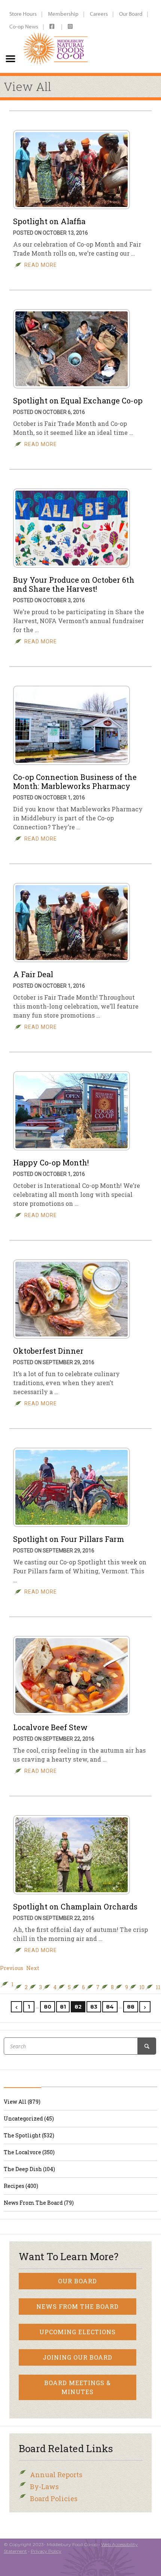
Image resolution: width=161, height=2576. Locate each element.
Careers (99, 14)
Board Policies (54, 2499)
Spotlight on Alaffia (49, 221)
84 (110, 2007)
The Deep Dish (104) (29, 2169)
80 (48, 2007)
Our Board (131, 14)
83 (94, 2007)
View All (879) (22, 2102)
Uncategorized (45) (29, 2118)
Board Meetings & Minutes (78, 2387)
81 (63, 2007)
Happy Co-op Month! (51, 1162)
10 (142, 1987)
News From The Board (78, 2306)
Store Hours (23, 14)
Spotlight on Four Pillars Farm (69, 1539)
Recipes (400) (21, 2186)
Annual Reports (56, 2475)
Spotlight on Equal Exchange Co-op (78, 400)
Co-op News (24, 26)
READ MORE (41, 265)
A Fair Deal (33, 974)
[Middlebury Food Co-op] (56, 36)
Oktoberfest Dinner (48, 1351)
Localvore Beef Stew (50, 1727)
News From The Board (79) (39, 2203)
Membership (63, 14)
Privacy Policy (46, 2551)
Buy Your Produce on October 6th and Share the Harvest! (74, 584)
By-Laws (44, 2487)
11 (158, 1987)
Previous (12, 1968)
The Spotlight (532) (29, 2135)
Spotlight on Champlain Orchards (75, 1906)
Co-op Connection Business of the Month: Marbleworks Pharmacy (75, 781)
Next (33, 1968)
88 (131, 2007)
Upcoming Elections (78, 2332)
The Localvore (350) (29, 2152)
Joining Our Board (78, 2357)
